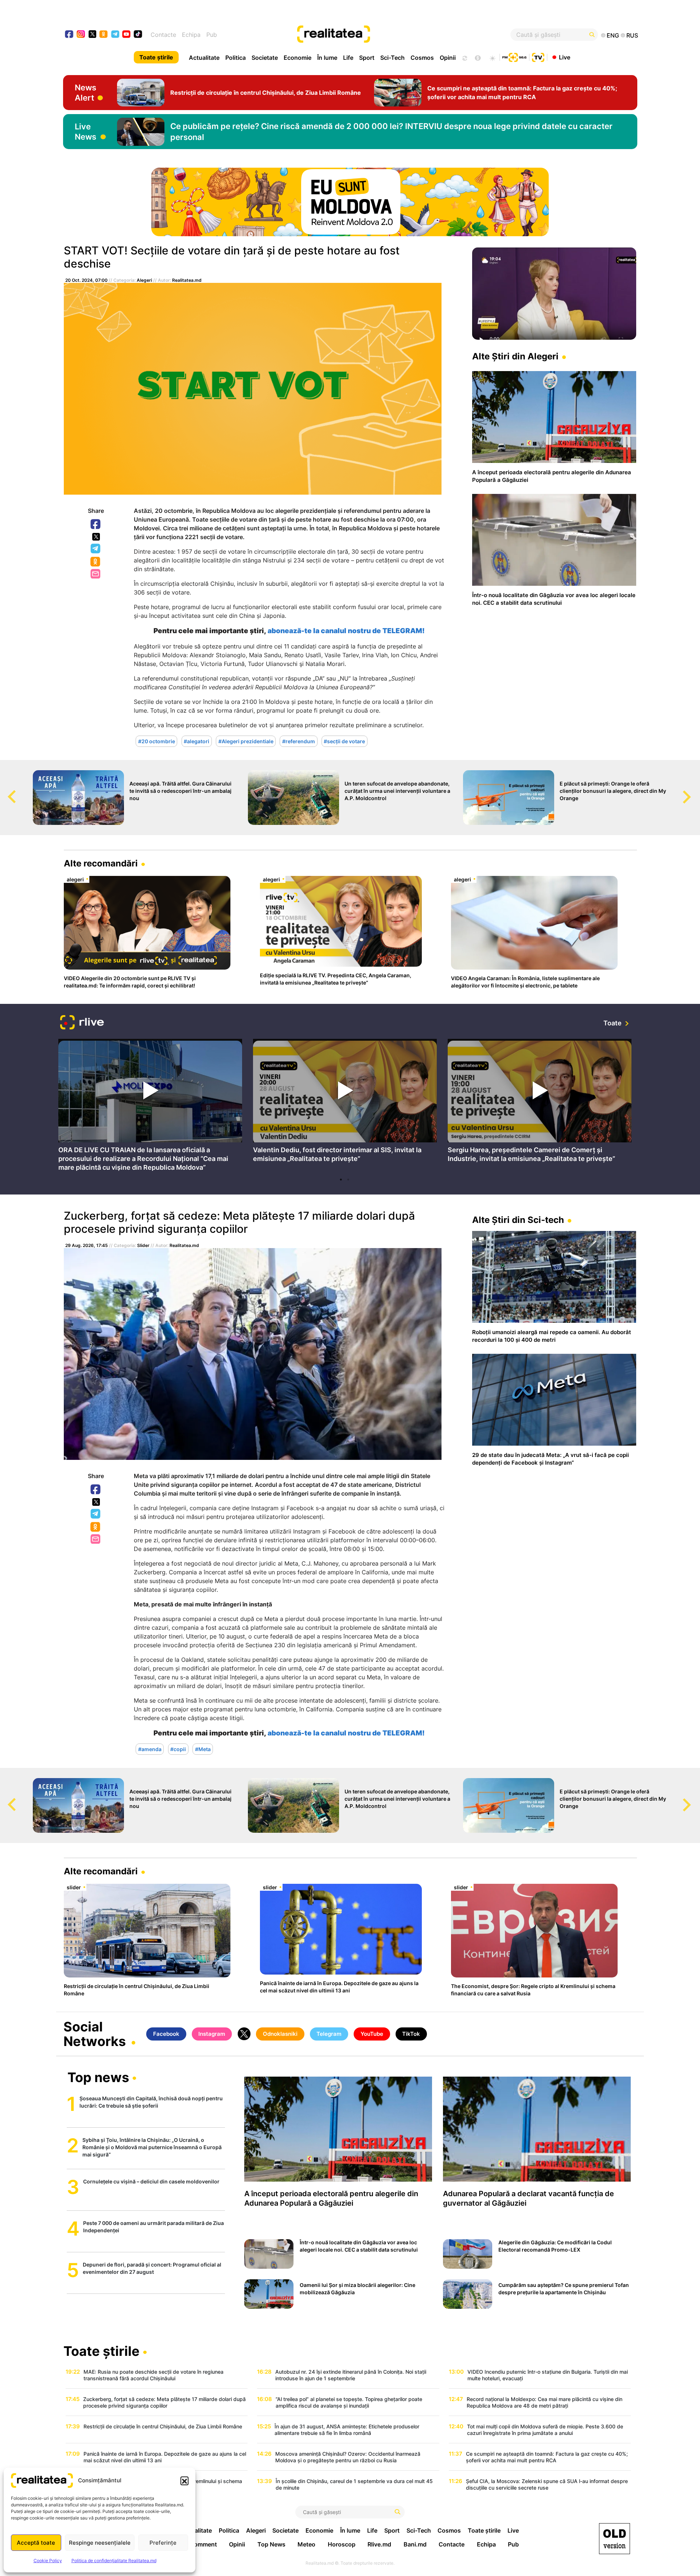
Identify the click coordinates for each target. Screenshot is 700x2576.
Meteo (306, 2544)
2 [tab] (348, 1180)
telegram (115, 35)
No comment (199, 2544)
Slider (143, 1245)
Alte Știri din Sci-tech (518, 1220)
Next (695, 790)
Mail (96, 574)
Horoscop (342, 2544)
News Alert (85, 93)
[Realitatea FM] (514, 56)
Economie (297, 58)
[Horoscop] (464, 57)
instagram (81, 35)
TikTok (411, 2034)
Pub (212, 35)
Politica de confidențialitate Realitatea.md (114, 2561)
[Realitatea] (379, 35)
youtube (127, 35)
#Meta (203, 1749)
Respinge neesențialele (100, 2543)
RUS (632, 35)
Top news (98, 2078)
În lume (327, 58)
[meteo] (492, 57)
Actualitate (204, 58)
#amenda (150, 1749)
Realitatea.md (187, 280)
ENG (613, 35)
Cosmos (422, 58)
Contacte (163, 35)
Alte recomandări (101, 863)
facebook (69, 35)
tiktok (138, 35)
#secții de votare (344, 741)
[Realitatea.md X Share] (96, 537)
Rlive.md (379, 2544)
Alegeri (144, 280)
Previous (5, 790)
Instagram (212, 2034)
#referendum (299, 741)
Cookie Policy (48, 2561)
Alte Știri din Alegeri (515, 356)
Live (565, 57)
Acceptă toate (36, 2543)
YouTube (372, 2034)
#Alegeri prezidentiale (246, 741)
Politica (236, 58)
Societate (265, 58)
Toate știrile (156, 57)
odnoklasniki (104, 35)
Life (348, 58)
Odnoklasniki (96, 562)
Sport (367, 58)
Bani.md (415, 2544)
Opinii (448, 58)
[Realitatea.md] (615, 2539)
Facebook (96, 525)
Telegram (96, 549)
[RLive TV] (82, 1023)
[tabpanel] (150, 1106)
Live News (85, 132)
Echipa (191, 35)
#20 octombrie (157, 741)
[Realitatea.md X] (92, 34)
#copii (178, 1749)
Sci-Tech (392, 58)
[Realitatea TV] (538, 56)
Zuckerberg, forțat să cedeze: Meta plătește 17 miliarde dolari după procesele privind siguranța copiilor (239, 1222)
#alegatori (197, 741)
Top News (271, 2544)
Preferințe (163, 2543)
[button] (184, 2480)
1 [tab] (341, 1180)
